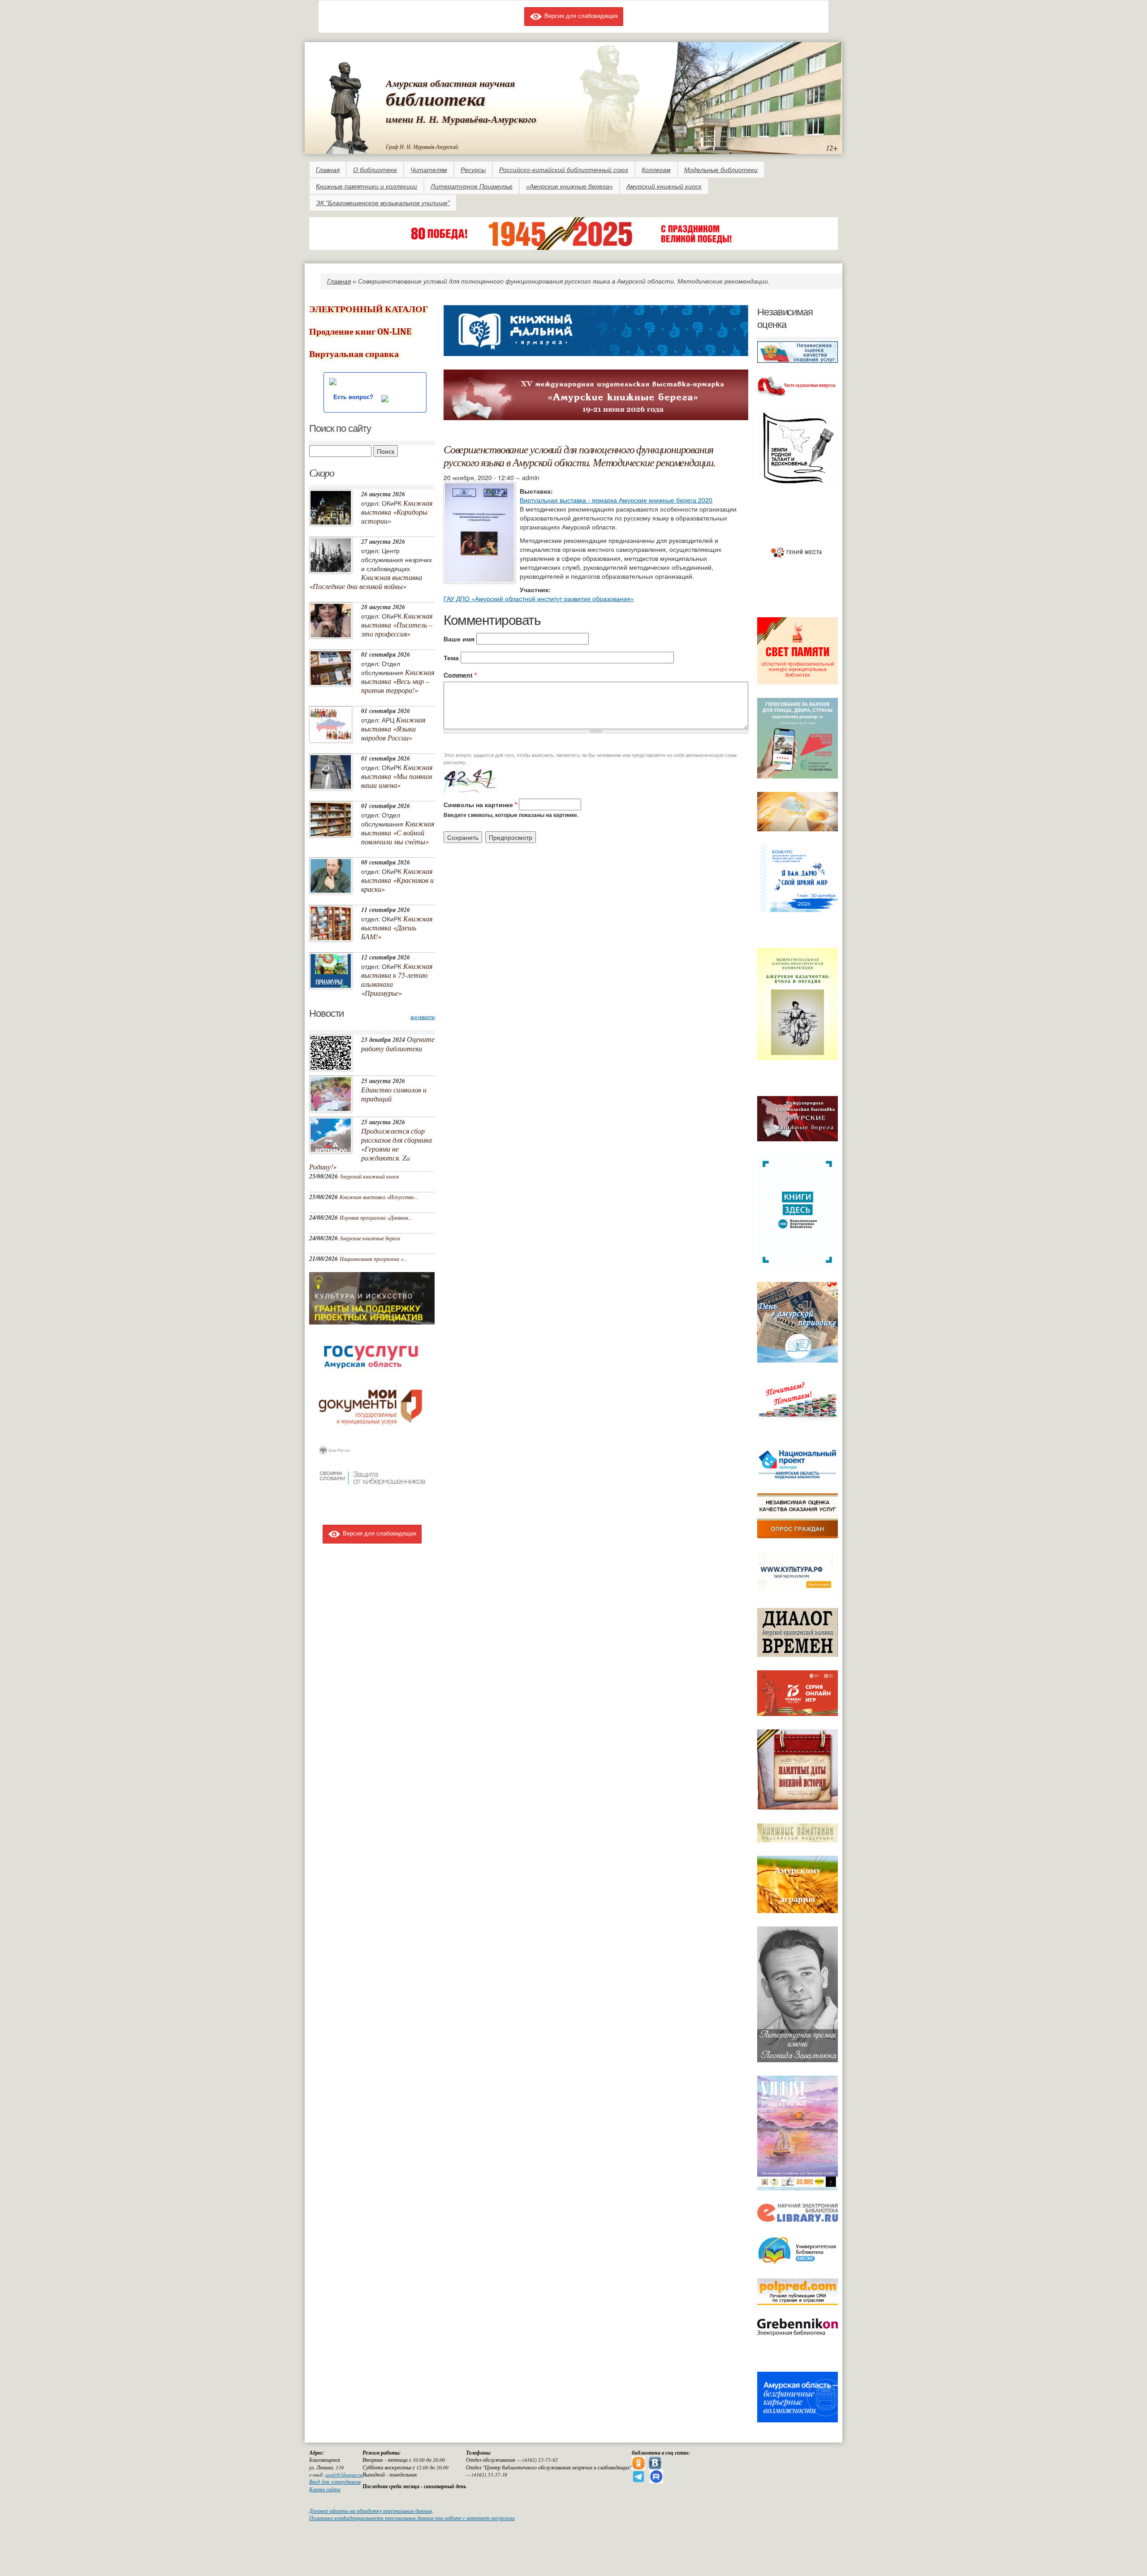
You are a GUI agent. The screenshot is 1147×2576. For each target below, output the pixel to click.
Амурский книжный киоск (664, 186)
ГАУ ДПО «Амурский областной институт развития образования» (539, 598)
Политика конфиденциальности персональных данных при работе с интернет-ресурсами (412, 2518)
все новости (423, 1017)
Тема (451, 658)
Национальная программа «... (373, 1259)
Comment (460, 675)
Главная (328, 170)
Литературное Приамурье (472, 186)
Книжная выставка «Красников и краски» (397, 880)
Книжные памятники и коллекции (367, 186)
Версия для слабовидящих (580, 15)
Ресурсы (473, 170)
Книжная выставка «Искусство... (379, 1197)
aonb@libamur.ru (344, 2475)
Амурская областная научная (450, 83)
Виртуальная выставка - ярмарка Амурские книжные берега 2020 (616, 500)
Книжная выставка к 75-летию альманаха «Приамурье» (397, 979)
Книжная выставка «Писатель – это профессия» (397, 625)
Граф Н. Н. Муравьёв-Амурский (422, 146)
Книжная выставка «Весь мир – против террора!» (398, 681)
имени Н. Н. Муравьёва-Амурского (461, 119)
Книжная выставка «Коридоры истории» (397, 512)
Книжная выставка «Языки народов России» (393, 729)
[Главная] (347, 106)
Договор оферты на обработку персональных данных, (371, 2511)
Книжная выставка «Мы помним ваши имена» (397, 776)
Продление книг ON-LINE (360, 332)
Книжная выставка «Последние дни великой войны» (366, 582)
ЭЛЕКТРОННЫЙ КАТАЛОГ (369, 309)
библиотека (436, 99)
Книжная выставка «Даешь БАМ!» (397, 927)
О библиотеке (375, 170)
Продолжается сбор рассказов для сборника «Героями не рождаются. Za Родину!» (371, 1149)
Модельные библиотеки (721, 170)
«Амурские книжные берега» (569, 186)
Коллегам (656, 170)
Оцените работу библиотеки (398, 1044)
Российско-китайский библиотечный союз (564, 170)
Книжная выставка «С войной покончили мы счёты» (398, 832)
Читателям (429, 170)
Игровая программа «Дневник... (376, 1217)
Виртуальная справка (354, 354)
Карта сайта (325, 2489)
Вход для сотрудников (335, 2482)
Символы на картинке (480, 804)
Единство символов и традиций (394, 1094)
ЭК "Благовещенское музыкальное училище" (383, 203)
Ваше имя (459, 639)
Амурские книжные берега (370, 1238)
